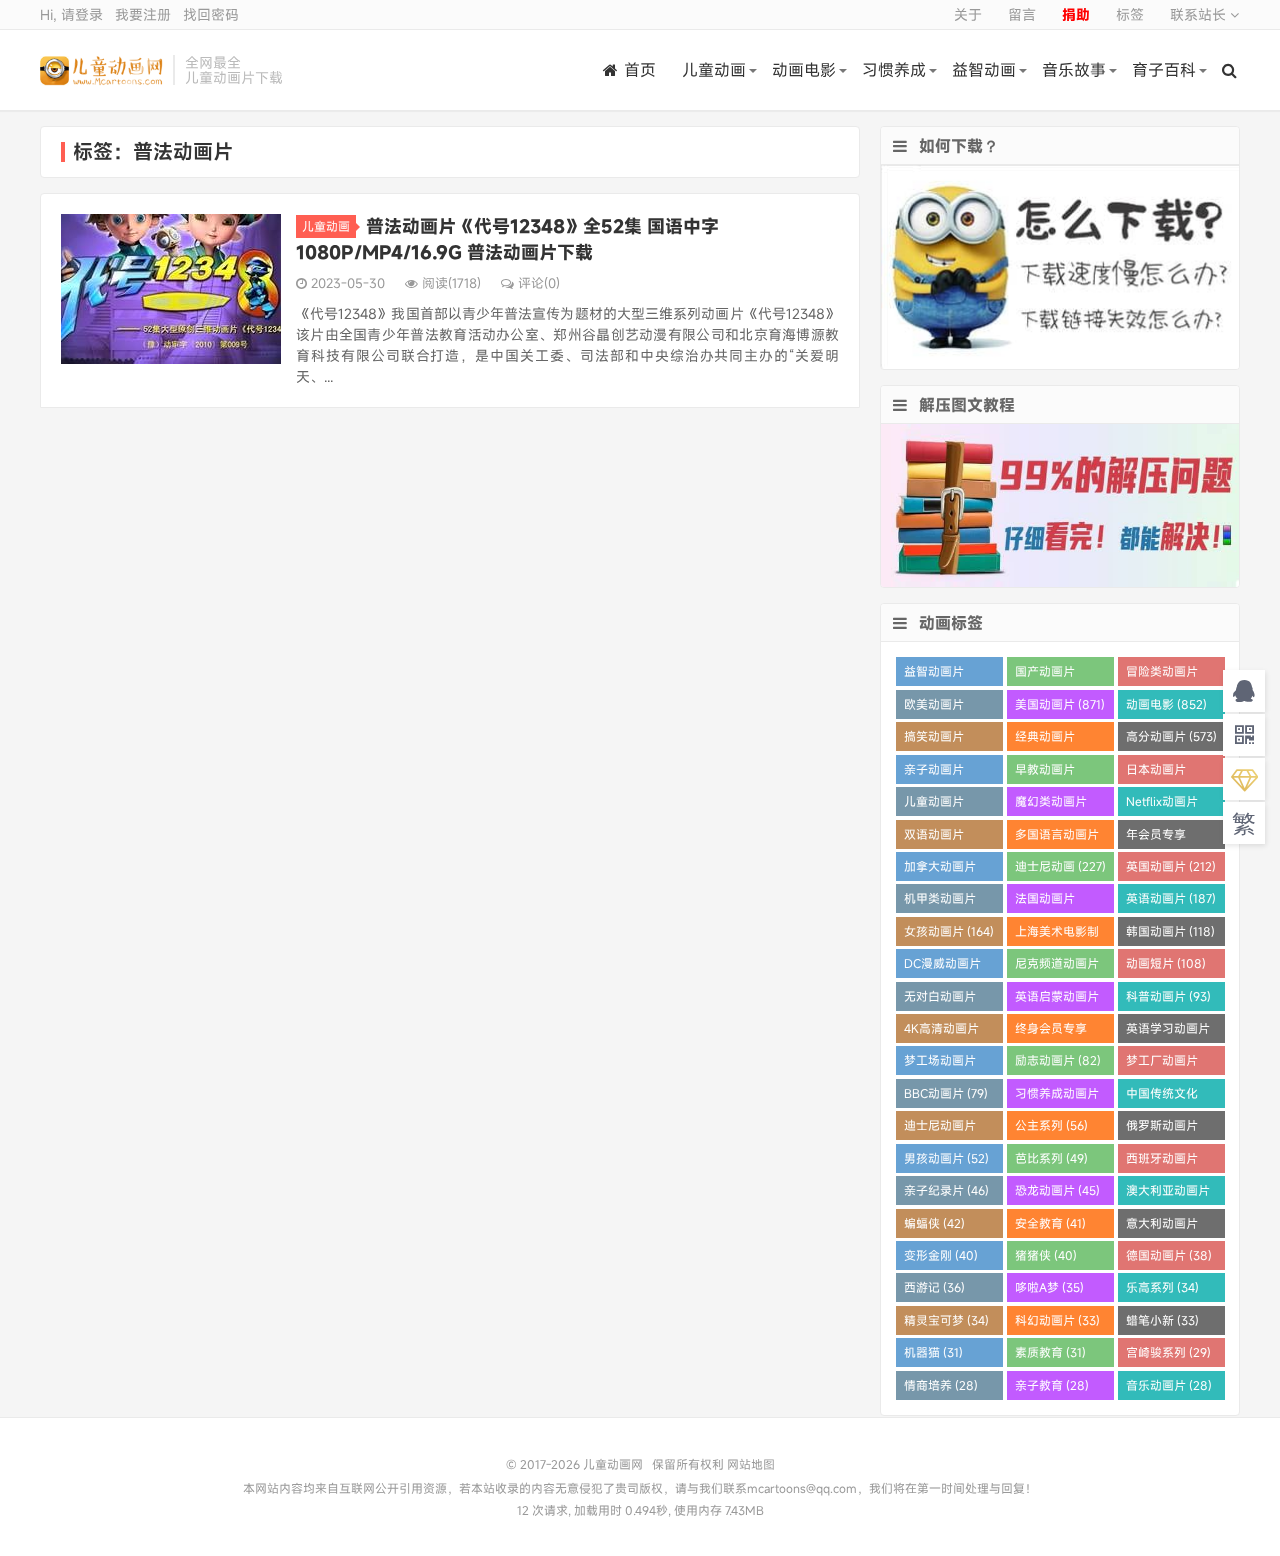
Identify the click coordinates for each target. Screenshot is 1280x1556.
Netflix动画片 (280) (1162, 804)
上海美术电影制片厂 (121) (1057, 934)
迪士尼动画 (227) (1060, 866)
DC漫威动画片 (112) (942, 966)
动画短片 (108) (1166, 963)
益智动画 (984, 70)
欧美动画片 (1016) (934, 707)
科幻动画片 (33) (1057, 1320)
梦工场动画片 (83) (940, 1063)
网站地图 (751, 1464)
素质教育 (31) (1050, 1352)
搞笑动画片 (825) (934, 739)
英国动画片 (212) (1171, 866)
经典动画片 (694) (1045, 739)
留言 (1022, 14)
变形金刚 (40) (941, 1255)
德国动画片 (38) (1169, 1255)
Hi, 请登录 (71, 14)
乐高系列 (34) (1162, 1287)
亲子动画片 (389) (934, 772)
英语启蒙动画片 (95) (1057, 999)
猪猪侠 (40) (1046, 1255)
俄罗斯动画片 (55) (1162, 1128)
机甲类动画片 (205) (940, 901)
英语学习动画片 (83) (1168, 1031)
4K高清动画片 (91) (941, 1031)
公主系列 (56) (1051, 1125)
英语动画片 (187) (1171, 898)
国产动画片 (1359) (1045, 674)
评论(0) (539, 283)
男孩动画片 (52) (946, 1158)
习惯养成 (894, 70)
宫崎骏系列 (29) (1168, 1352)
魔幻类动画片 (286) (1051, 804)
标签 (1130, 14)
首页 (640, 70)
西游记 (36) (934, 1287)
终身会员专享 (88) (1051, 1031)
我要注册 (143, 14)
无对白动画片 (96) (940, 999)
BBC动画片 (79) (946, 1093)
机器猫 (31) (933, 1352)
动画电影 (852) (1166, 704)
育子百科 (1164, 70)
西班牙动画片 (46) (1162, 1161)
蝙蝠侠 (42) (934, 1223)
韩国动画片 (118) (1170, 931)
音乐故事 (1074, 70)
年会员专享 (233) (1156, 837)
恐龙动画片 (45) (1057, 1190)
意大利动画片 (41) (1162, 1226)
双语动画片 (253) (934, 837)
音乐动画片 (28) (1169, 1385)
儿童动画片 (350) (934, 804)
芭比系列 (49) (1051, 1158)
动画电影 (804, 70)
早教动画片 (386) (1045, 772)
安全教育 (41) (1050, 1223)
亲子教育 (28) (1052, 1385)
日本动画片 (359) (1156, 772)
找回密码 (211, 14)
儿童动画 (714, 70)
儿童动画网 (101, 70)
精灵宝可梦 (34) (946, 1320)
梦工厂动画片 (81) (1162, 1063)
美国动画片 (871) (1060, 704)
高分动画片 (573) (1171, 736)
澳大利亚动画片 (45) (1168, 1193)
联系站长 (1200, 14)
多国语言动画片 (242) (1057, 837)
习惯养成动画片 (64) (1057, 1096)
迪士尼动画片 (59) (940, 1128)
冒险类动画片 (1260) (1162, 674)
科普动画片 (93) (1168, 996)
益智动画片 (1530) (934, 674)
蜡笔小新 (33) (1162, 1320)
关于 (968, 14)
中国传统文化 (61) (1162, 1096)
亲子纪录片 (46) (946, 1190)
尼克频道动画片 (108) (1057, 966)
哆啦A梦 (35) (1049, 1287)
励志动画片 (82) (1058, 1060)
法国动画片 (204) (1045, 901)
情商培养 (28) (941, 1385)
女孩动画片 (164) (949, 931)
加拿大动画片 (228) (940, 869)
